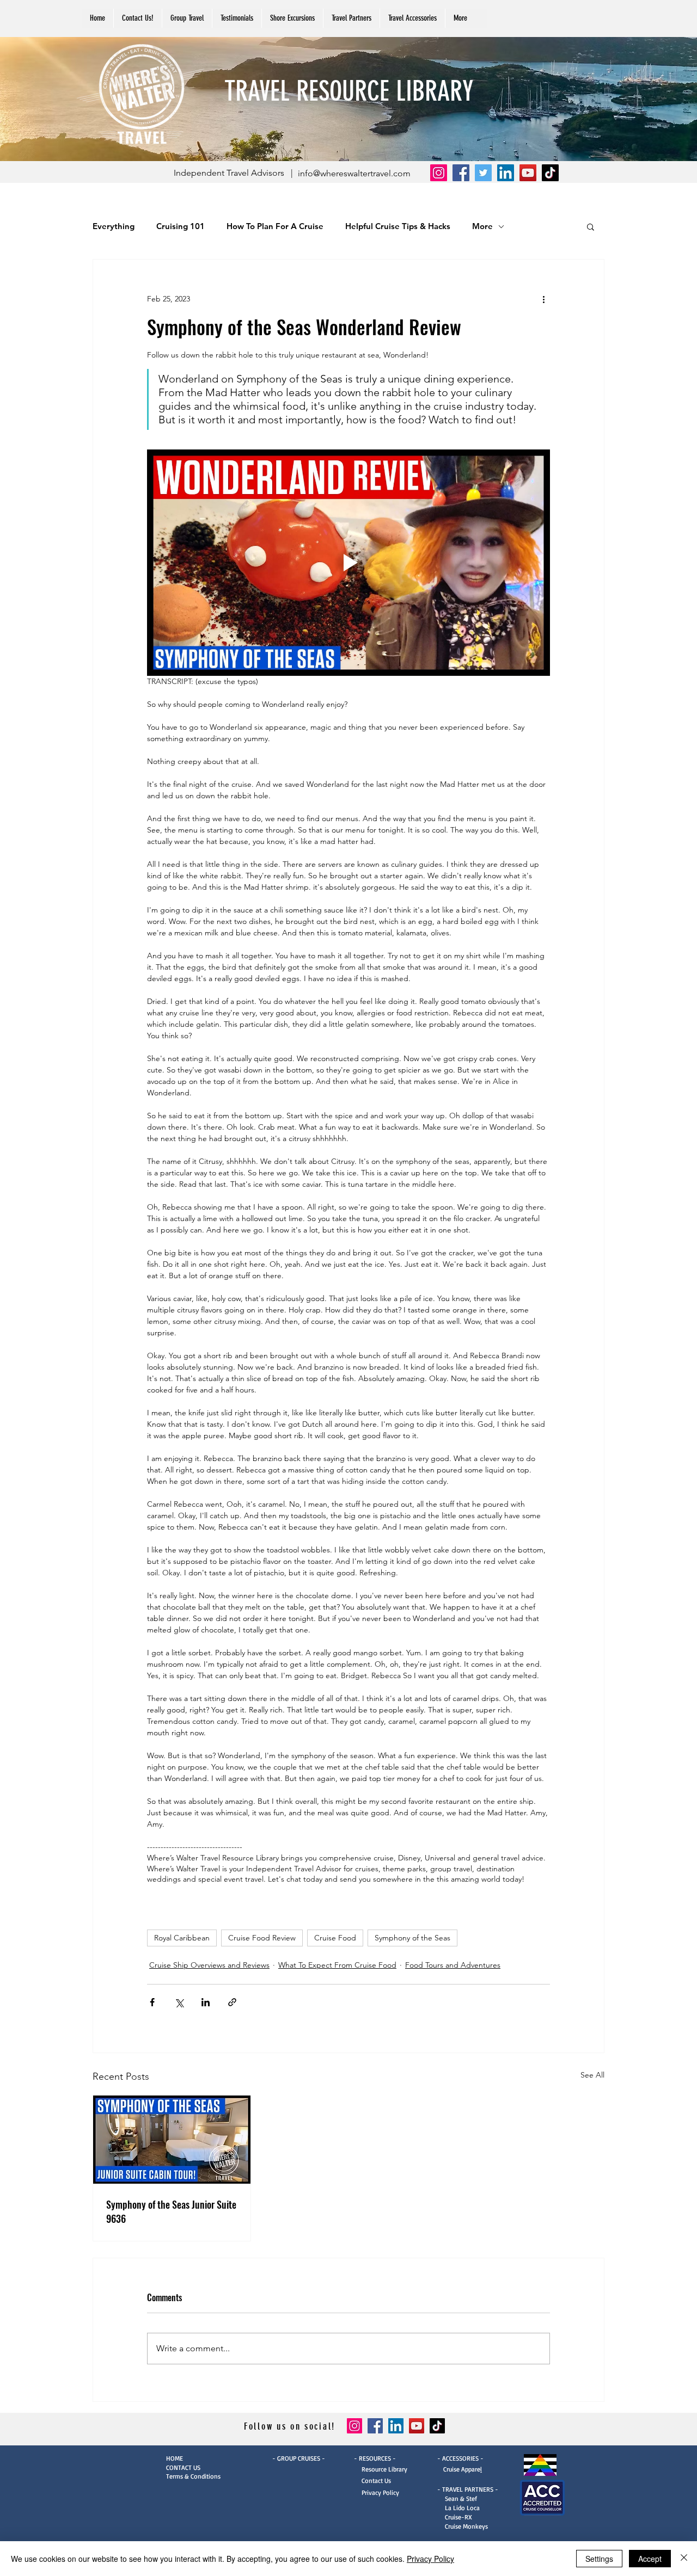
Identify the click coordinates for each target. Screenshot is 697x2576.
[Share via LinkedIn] (206, 2002)
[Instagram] (439, 173)
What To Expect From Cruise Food (337, 1965)
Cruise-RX (458, 2517)
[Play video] (348, 563)
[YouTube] (528, 173)
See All (592, 2075)
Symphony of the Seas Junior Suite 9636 (171, 2211)
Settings (599, 2559)
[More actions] (543, 299)
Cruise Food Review (262, 1938)
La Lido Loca (462, 2508)
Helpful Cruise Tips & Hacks (398, 226)
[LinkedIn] (506, 173)
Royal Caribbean (182, 1938)
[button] (351, 18)
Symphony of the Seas (412, 1938)
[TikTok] (550, 173)
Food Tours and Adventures (453, 1965)
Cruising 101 (181, 226)
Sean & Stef (457, 2498)
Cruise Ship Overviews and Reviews (209, 1965)
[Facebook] (461, 173)
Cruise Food (335, 1938)
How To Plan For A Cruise (275, 226)
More (482, 226)
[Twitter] (483, 173)
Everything (114, 226)
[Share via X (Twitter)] (179, 2002)
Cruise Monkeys (466, 2526)
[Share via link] (232, 2002)
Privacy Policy (377, 2492)
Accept (650, 2559)
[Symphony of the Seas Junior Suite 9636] (172, 2140)
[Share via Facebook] (152, 2002)
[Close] (684, 2559)
